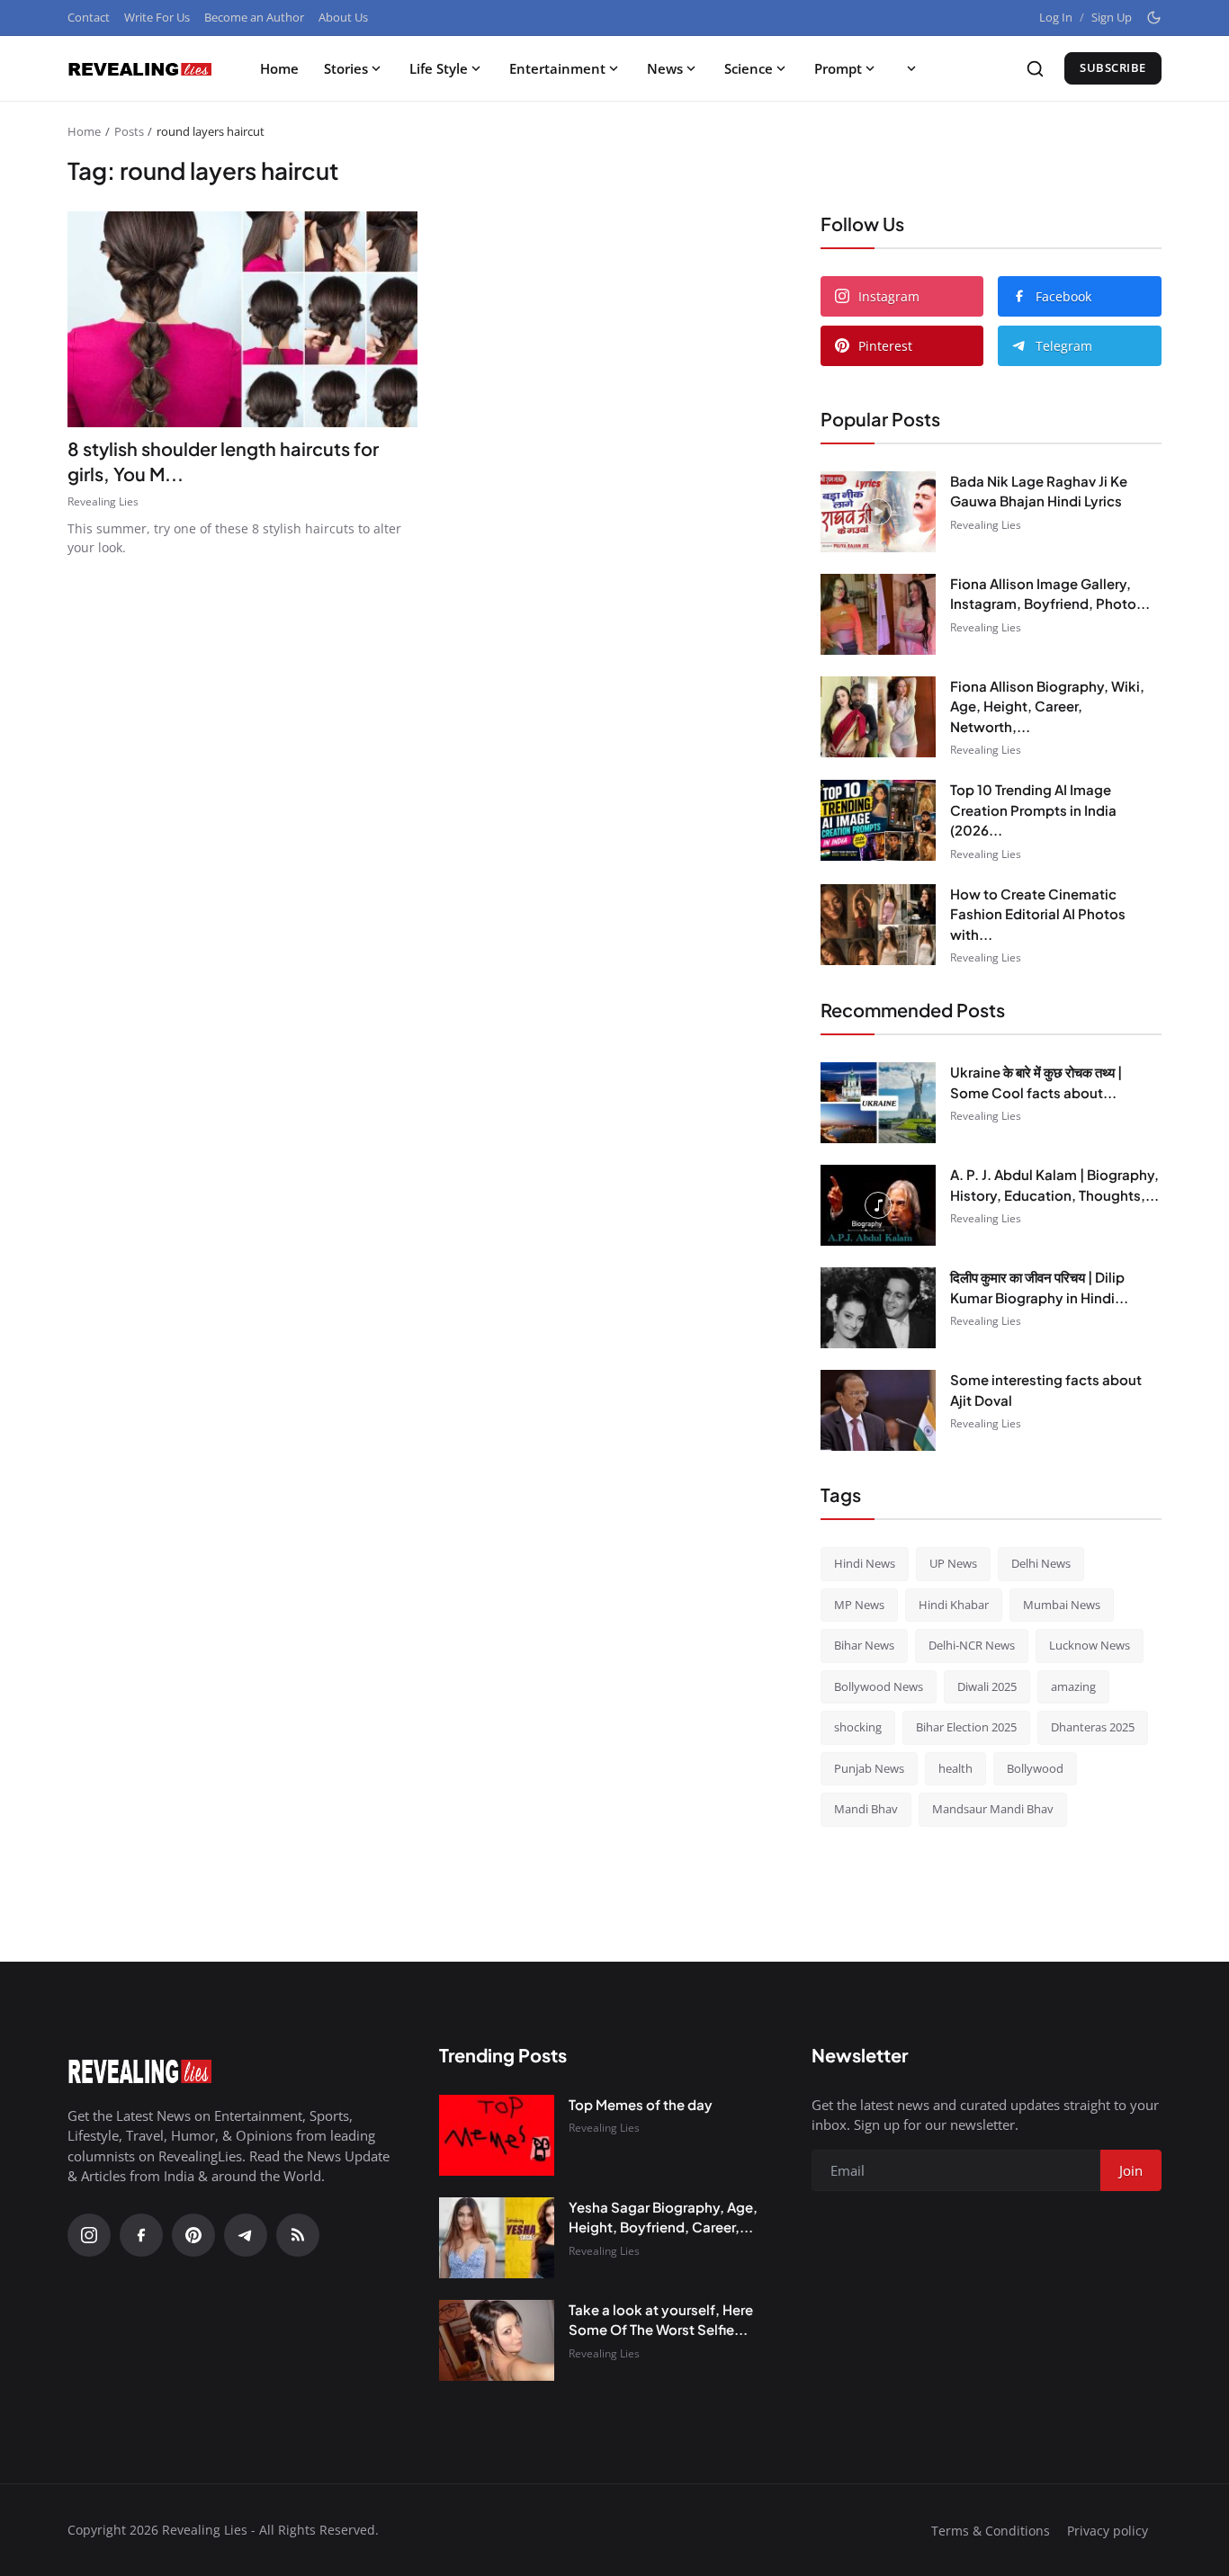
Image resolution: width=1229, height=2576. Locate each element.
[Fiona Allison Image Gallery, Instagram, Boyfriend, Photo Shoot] (878, 614)
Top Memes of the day (641, 2104)
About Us (343, 17)
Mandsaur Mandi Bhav (993, 1809)
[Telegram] (246, 2235)
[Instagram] (89, 2235)
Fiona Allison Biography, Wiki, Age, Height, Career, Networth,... (1047, 706)
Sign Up (1112, 17)
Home (279, 68)
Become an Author (254, 17)
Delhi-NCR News (972, 1645)
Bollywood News (879, 1686)
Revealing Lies (103, 501)
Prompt (838, 68)
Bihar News (864, 1645)
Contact (89, 17)
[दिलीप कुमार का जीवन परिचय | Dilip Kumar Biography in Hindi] (878, 1308)
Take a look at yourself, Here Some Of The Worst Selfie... (661, 2320)
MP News (859, 1605)
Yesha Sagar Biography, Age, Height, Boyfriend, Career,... (663, 2217)
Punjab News (869, 1768)
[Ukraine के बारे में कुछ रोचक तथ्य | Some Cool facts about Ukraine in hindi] (878, 1103)
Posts (129, 131)
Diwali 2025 (987, 1686)
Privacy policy (1108, 2531)
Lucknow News (1090, 1645)
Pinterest (885, 346)
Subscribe (1113, 67)
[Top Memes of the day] (497, 2135)
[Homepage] (139, 68)
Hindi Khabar (954, 1605)
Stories (346, 68)
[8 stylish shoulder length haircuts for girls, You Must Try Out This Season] (242, 320)
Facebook (1063, 296)
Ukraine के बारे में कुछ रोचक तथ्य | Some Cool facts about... (1036, 1082)
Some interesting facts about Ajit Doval (1046, 1390)
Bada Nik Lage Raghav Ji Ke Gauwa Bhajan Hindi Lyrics (1039, 491)
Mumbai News (1062, 1605)
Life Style (439, 68)
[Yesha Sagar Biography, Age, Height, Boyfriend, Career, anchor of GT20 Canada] (497, 2238)
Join (1131, 2170)
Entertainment (557, 68)
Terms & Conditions (991, 2531)
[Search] (1035, 69)
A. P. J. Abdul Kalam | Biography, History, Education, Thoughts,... (1054, 1185)
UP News (953, 1563)
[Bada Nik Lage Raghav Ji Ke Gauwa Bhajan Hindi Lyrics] (878, 512)
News (665, 68)
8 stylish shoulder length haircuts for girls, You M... (223, 461)
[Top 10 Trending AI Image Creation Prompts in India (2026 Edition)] (878, 820)
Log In (1056, 17)
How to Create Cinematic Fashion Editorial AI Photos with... (1038, 914)
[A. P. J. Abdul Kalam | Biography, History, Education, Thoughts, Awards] (878, 1205)
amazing (1073, 1686)
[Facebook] (141, 2235)
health (955, 1768)
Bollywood (1035, 1768)
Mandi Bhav (866, 1809)
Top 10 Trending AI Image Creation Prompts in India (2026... (1033, 809)
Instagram (889, 296)
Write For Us (157, 17)
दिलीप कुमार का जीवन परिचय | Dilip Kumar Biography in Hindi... (1039, 1287)
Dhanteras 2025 (1093, 1727)
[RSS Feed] (298, 2235)
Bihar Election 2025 (966, 1727)
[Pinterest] (193, 2235)
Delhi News (1041, 1563)
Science (749, 68)
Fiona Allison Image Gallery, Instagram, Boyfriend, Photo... (1050, 594)
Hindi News (865, 1563)
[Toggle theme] (1154, 18)
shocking (858, 1727)
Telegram (1064, 346)
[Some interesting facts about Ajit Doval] (878, 1410)
